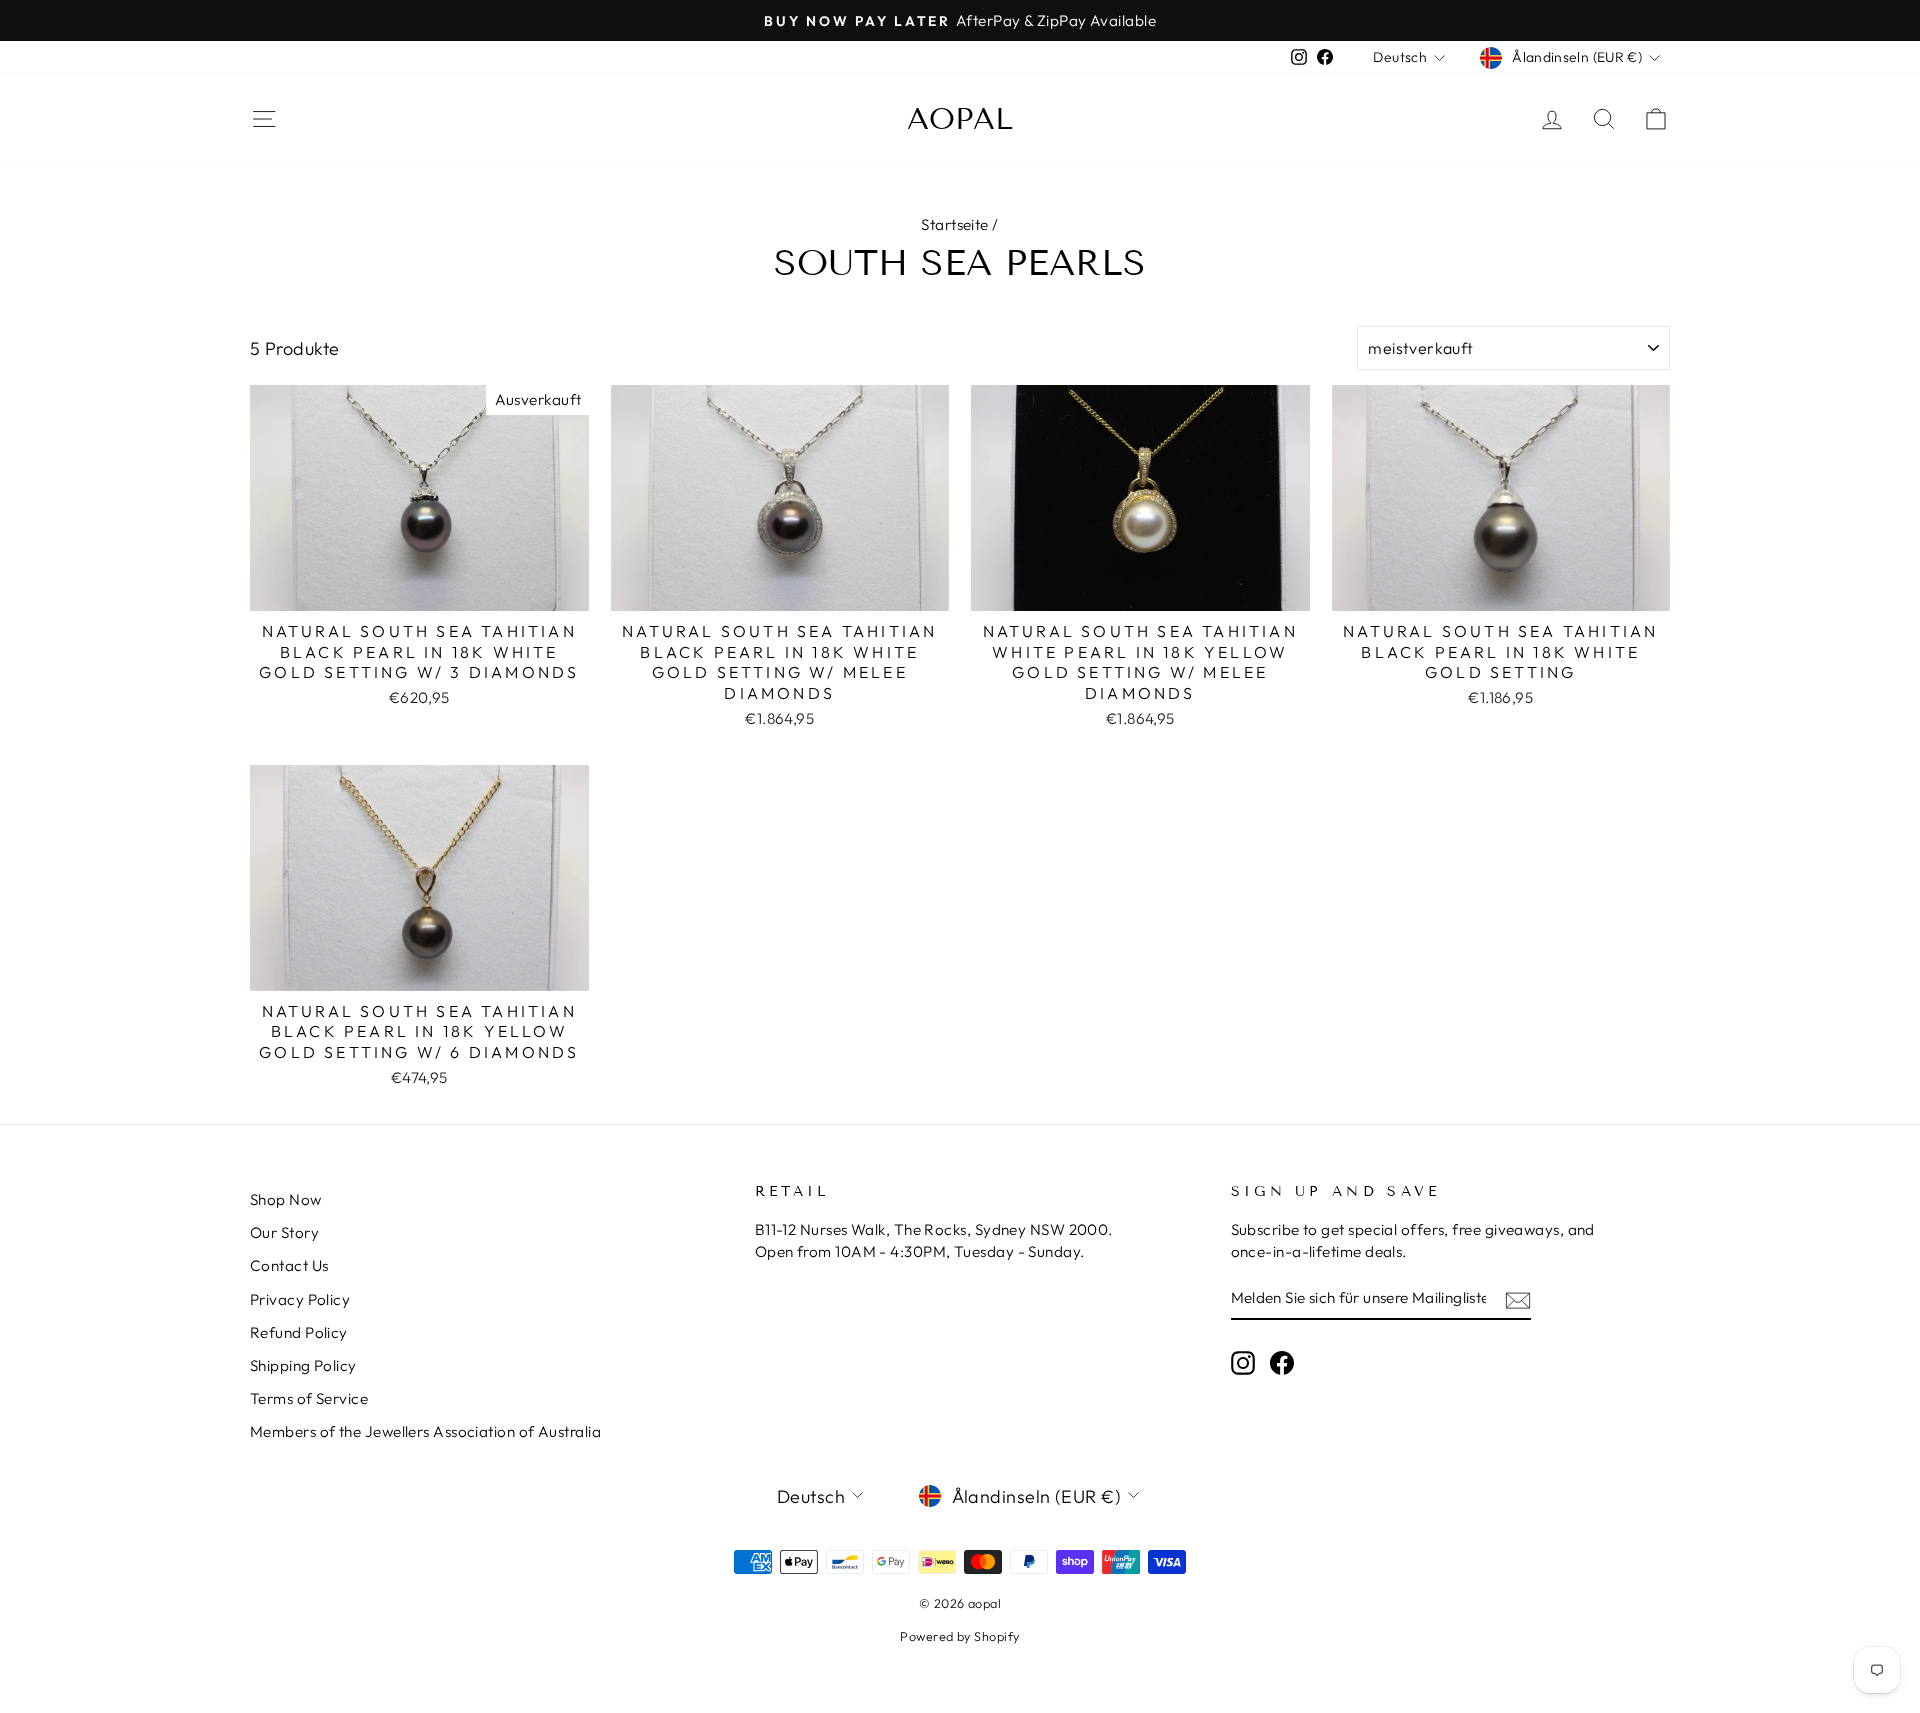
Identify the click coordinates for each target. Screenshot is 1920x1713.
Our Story (284, 1232)
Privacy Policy (300, 1299)
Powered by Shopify (959, 1636)
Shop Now (286, 1199)
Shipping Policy (303, 1365)
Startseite (955, 224)
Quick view (419, 586)
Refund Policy (299, 1332)
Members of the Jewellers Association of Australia (425, 1431)
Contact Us (289, 1265)
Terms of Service (309, 1398)
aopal (960, 119)
